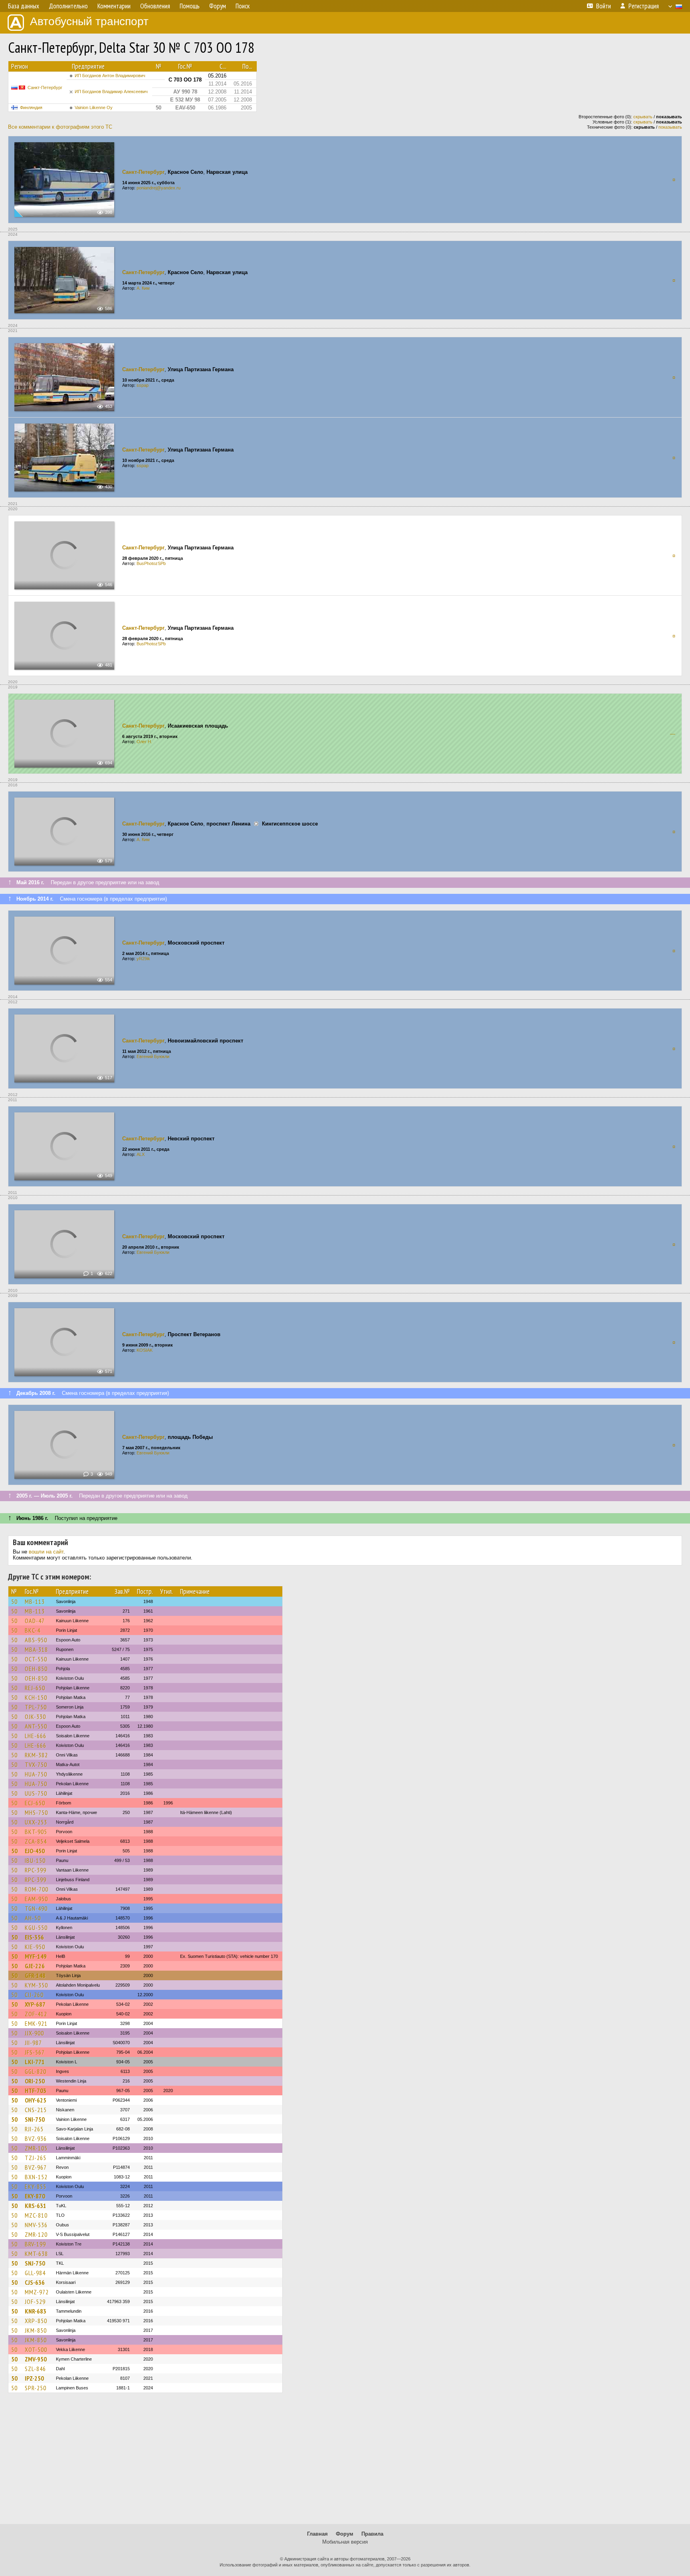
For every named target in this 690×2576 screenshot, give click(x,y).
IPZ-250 (34, 2378)
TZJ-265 (36, 2158)
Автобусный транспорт (89, 21)
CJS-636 (35, 2282)
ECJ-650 (35, 1803)
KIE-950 (35, 1947)
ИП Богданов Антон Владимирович (110, 76)
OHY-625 (36, 2100)
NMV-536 (36, 2225)
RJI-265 (34, 2129)
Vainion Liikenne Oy (94, 107)
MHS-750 (36, 1812)
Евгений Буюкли (153, 1056)
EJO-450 (35, 1851)
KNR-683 (36, 2311)
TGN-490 (36, 1908)
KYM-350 (36, 1985)
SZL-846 (35, 2369)
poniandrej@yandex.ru (159, 188)
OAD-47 (35, 1621)
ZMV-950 (36, 2359)
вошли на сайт (46, 1552)
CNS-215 (36, 2110)
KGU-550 (36, 1928)
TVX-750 (36, 1764)
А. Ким (143, 288)
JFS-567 (35, 2052)
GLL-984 (35, 2273)
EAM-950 (36, 1899)
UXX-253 (36, 1822)
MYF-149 (36, 1956)
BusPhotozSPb (151, 563)
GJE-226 (35, 1966)
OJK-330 (35, 1717)
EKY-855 (36, 2186)
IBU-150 (35, 1860)
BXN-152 (36, 2177)
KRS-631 (36, 2206)
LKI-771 (35, 2062)
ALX (141, 1154)
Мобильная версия (345, 2542)
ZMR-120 (36, 2234)
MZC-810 (36, 2215)
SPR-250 (36, 2388)
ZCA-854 (36, 1841)
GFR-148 (35, 1975)
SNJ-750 (35, 2263)
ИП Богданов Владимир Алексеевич (111, 92)
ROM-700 (37, 1889)
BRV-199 (35, 2244)
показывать (670, 127)
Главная (317, 2534)
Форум (345, 2534)
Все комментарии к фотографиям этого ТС (60, 127)
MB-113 (35, 1601)
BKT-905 (36, 1832)
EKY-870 (35, 2196)
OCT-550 (36, 1659)
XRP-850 (36, 2321)
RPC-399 (36, 1870)
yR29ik (143, 959)
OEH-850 (36, 1669)
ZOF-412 (36, 2014)
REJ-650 (35, 1688)
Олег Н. (144, 742)
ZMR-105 (36, 2148)
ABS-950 (36, 1640)
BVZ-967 (36, 2167)
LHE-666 (36, 1736)
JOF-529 (35, 2301)
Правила (372, 2534)
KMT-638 (36, 2254)
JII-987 (33, 2043)
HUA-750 (36, 1774)
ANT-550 (36, 1726)
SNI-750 (35, 2119)
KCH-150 (36, 1697)
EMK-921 (36, 2023)
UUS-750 (36, 1793)
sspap (143, 385)
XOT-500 (36, 2349)
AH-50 (33, 1918)
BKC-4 (33, 1630)
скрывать (643, 117)
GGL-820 (36, 2071)
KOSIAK (145, 1350)
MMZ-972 (37, 2292)
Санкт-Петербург (45, 88)
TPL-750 (36, 1707)
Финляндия (31, 107)
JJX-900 (34, 2033)
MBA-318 (36, 1649)
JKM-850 (36, 2330)
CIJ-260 (34, 1995)
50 (14, 1601)
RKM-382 (36, 1755)
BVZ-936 (36, 2138)
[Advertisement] (345, 2462)
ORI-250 (35, 2081)
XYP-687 (35, 2004)
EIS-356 (34, 1937)
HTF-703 (36, 2091)
